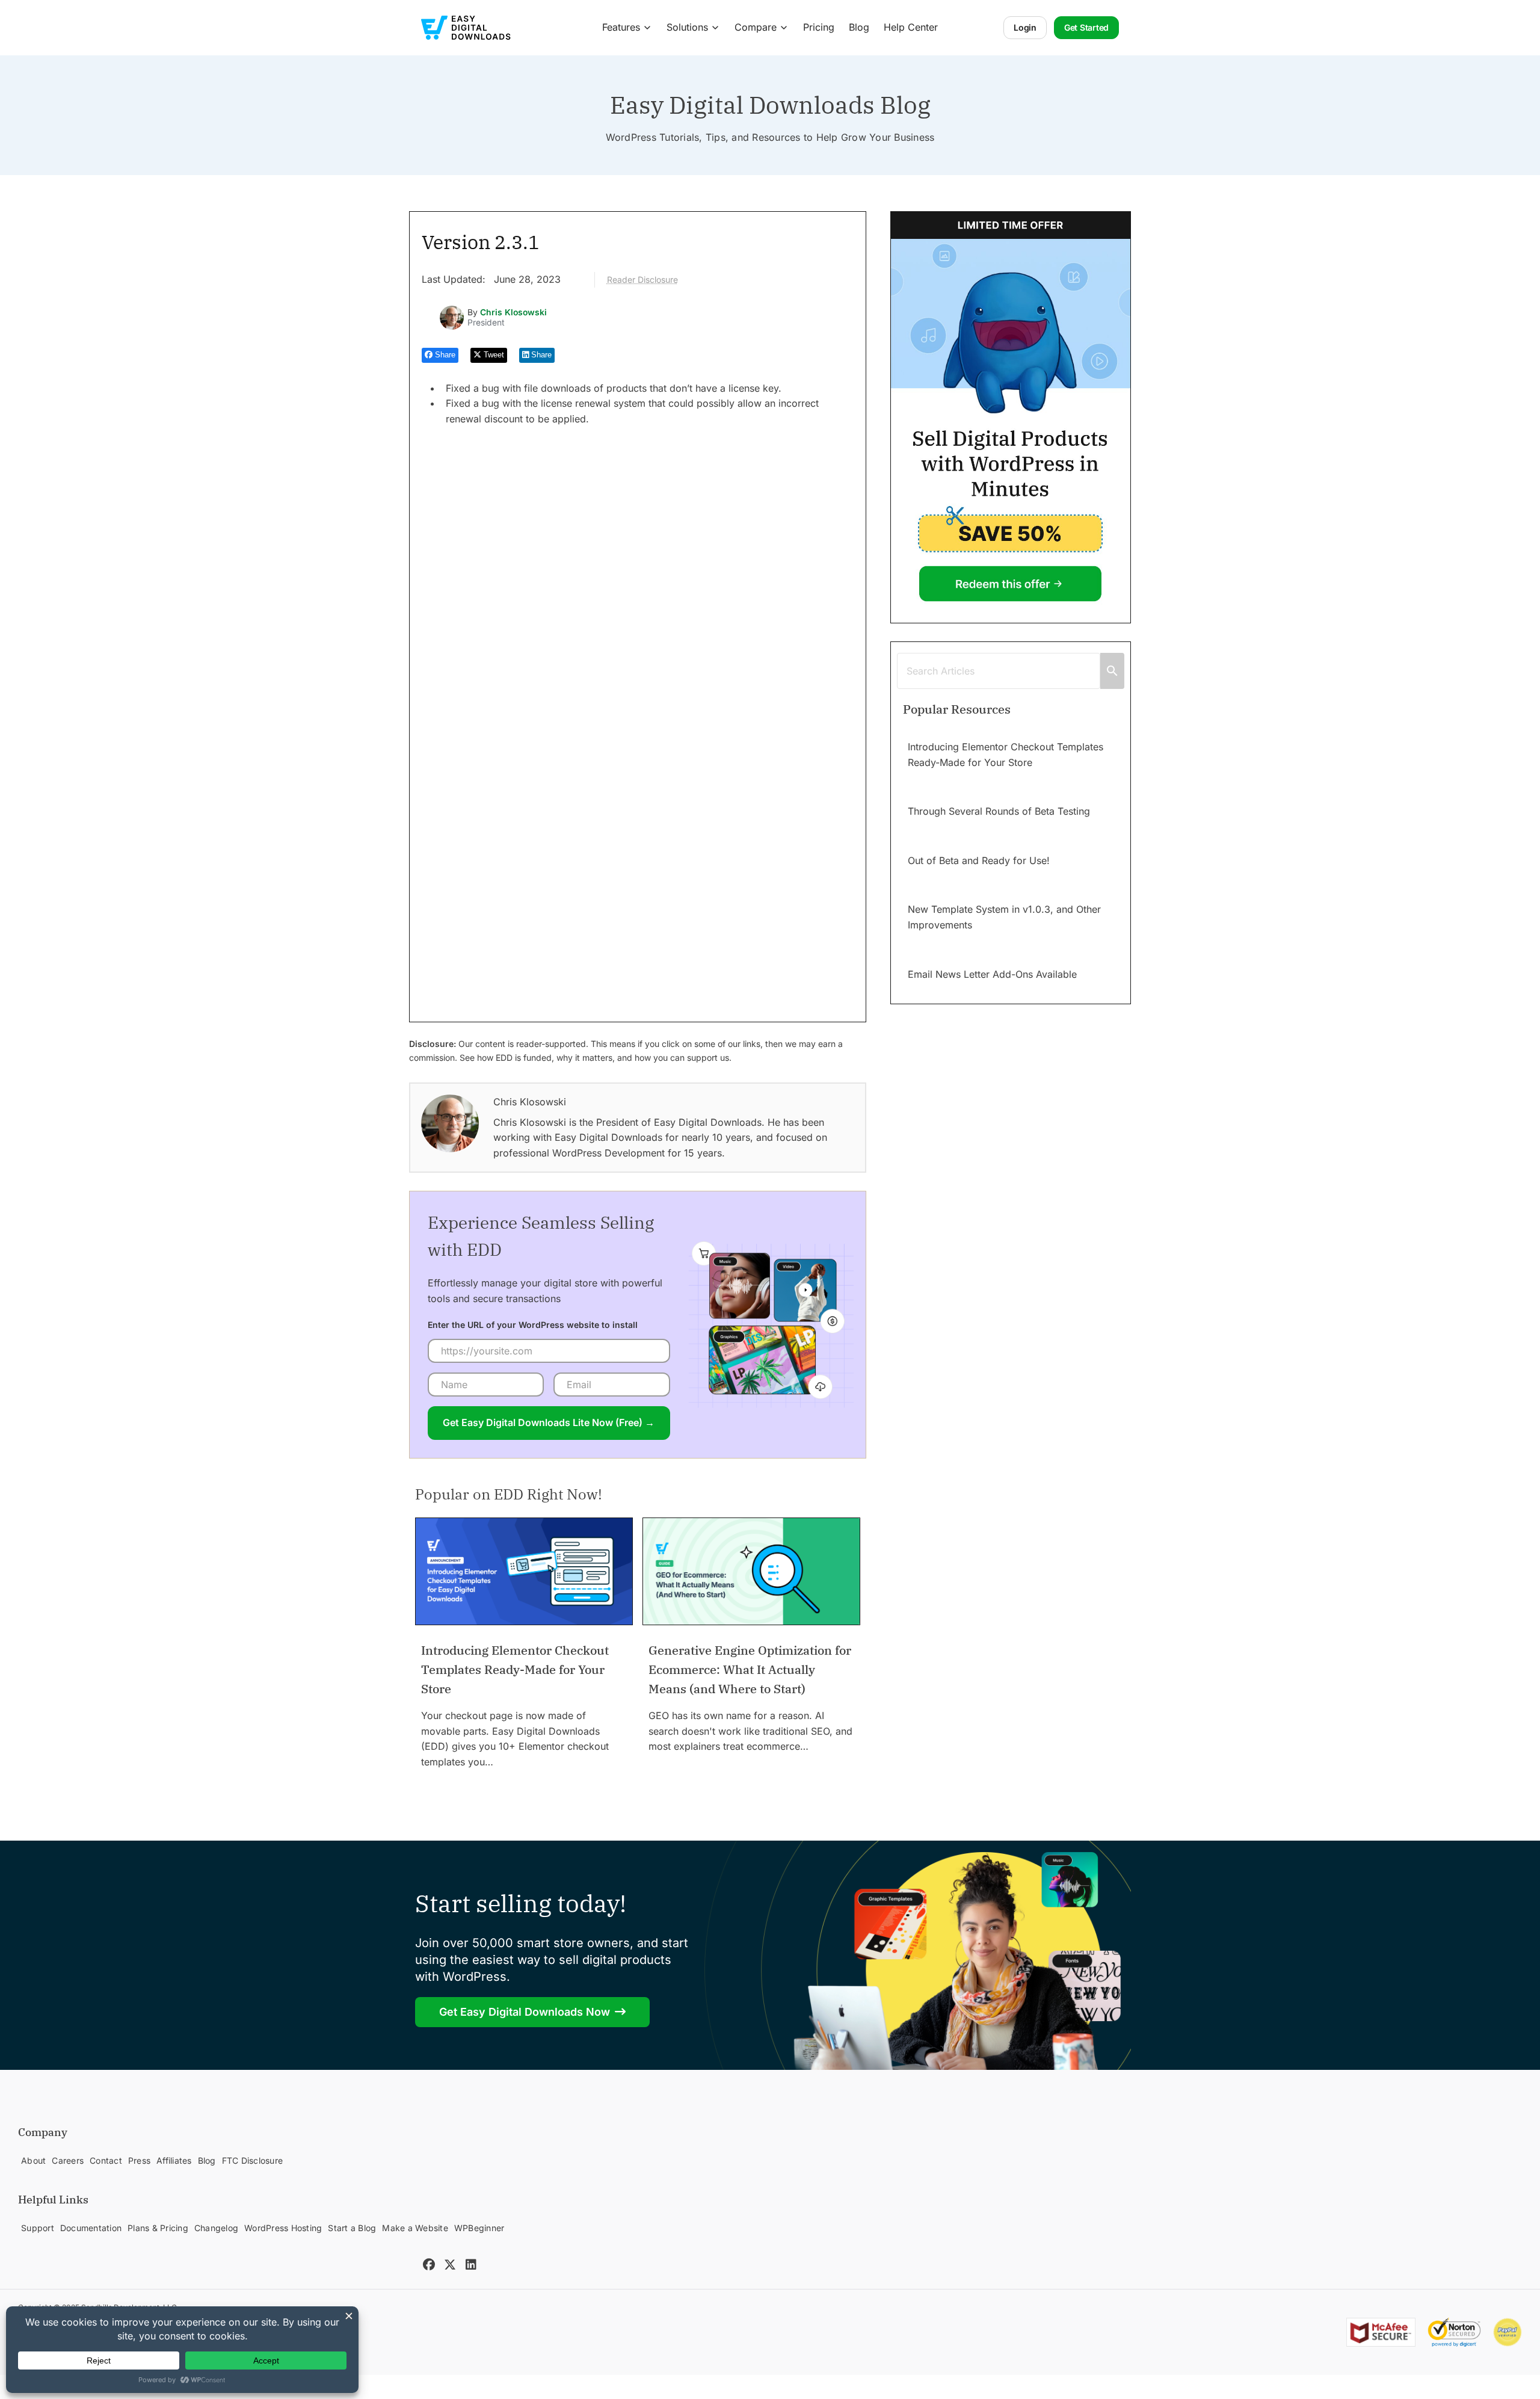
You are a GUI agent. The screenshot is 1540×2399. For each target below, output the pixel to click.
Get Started (1086, 27)
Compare (756, 27)
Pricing (819, 27)
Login (1025, 27)
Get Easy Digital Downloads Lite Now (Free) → (549, 1422)
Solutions (687, 27)
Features (621, 27)
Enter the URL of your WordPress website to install (533, 1325)
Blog (859, 27)
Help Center (911, 27)
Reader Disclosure (642, 279)
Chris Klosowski (513, 312)
